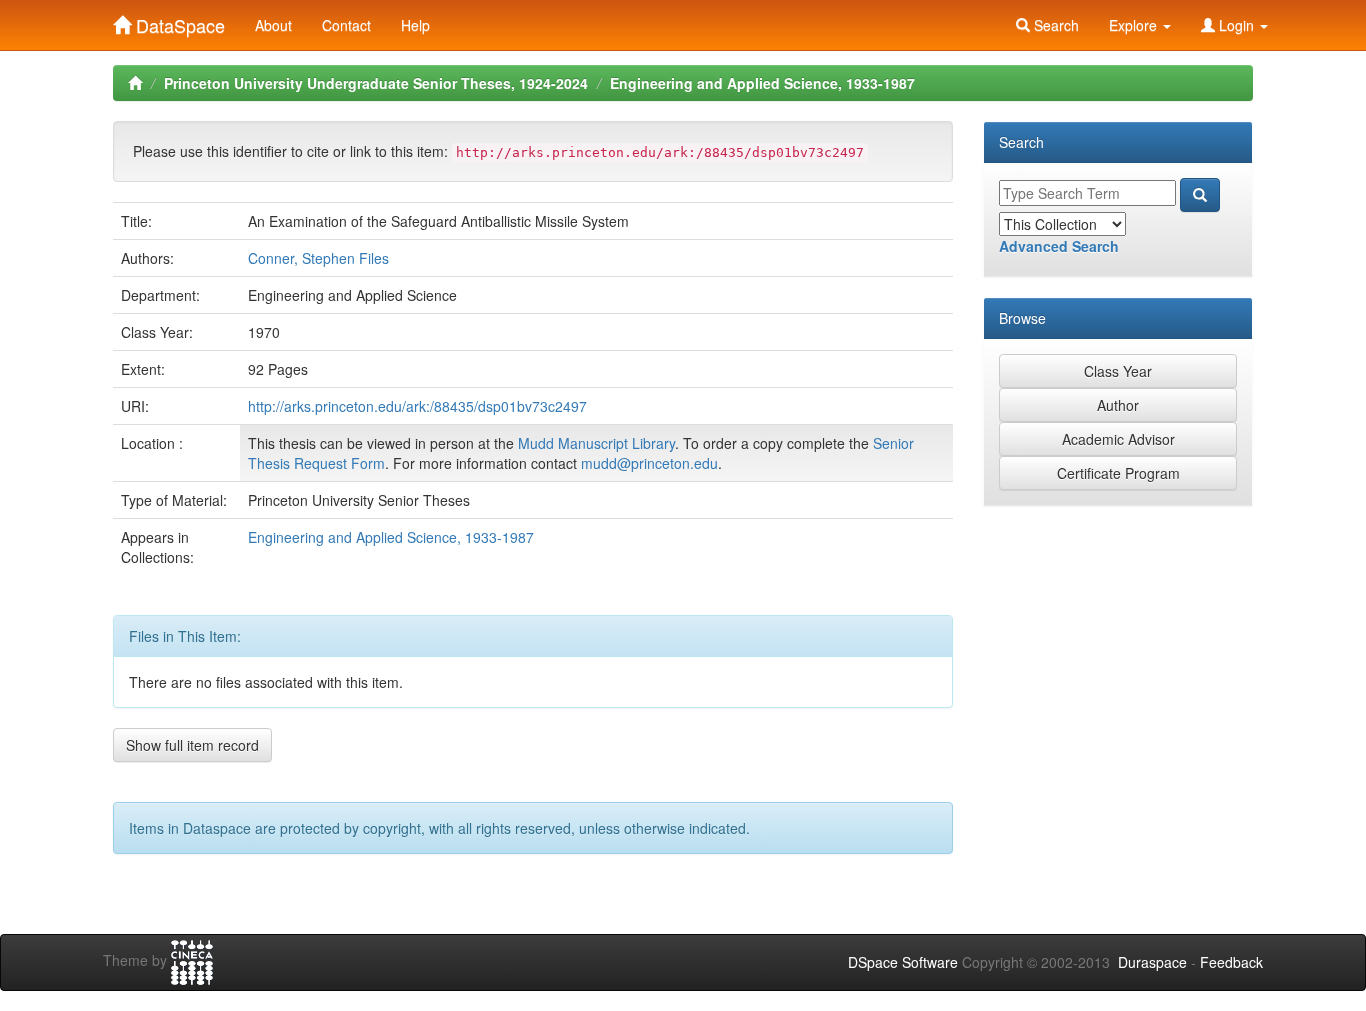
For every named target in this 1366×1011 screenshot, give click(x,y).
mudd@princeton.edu (649, 463)
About (273, 25)
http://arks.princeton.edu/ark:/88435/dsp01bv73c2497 (417, 406)
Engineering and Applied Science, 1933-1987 (762, 83)
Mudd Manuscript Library (596, 443)
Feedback (1231, 962)
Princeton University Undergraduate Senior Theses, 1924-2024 (376, 83)
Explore (1135, 25)
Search (1054, 25)
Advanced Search (1059, 246)
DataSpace (178, 21)
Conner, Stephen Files (318, 258)
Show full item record (192, 745)
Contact (346, 25)
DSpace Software (903, 962)
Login (1236, 25)
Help (415, 25)
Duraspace (1152, 962)
